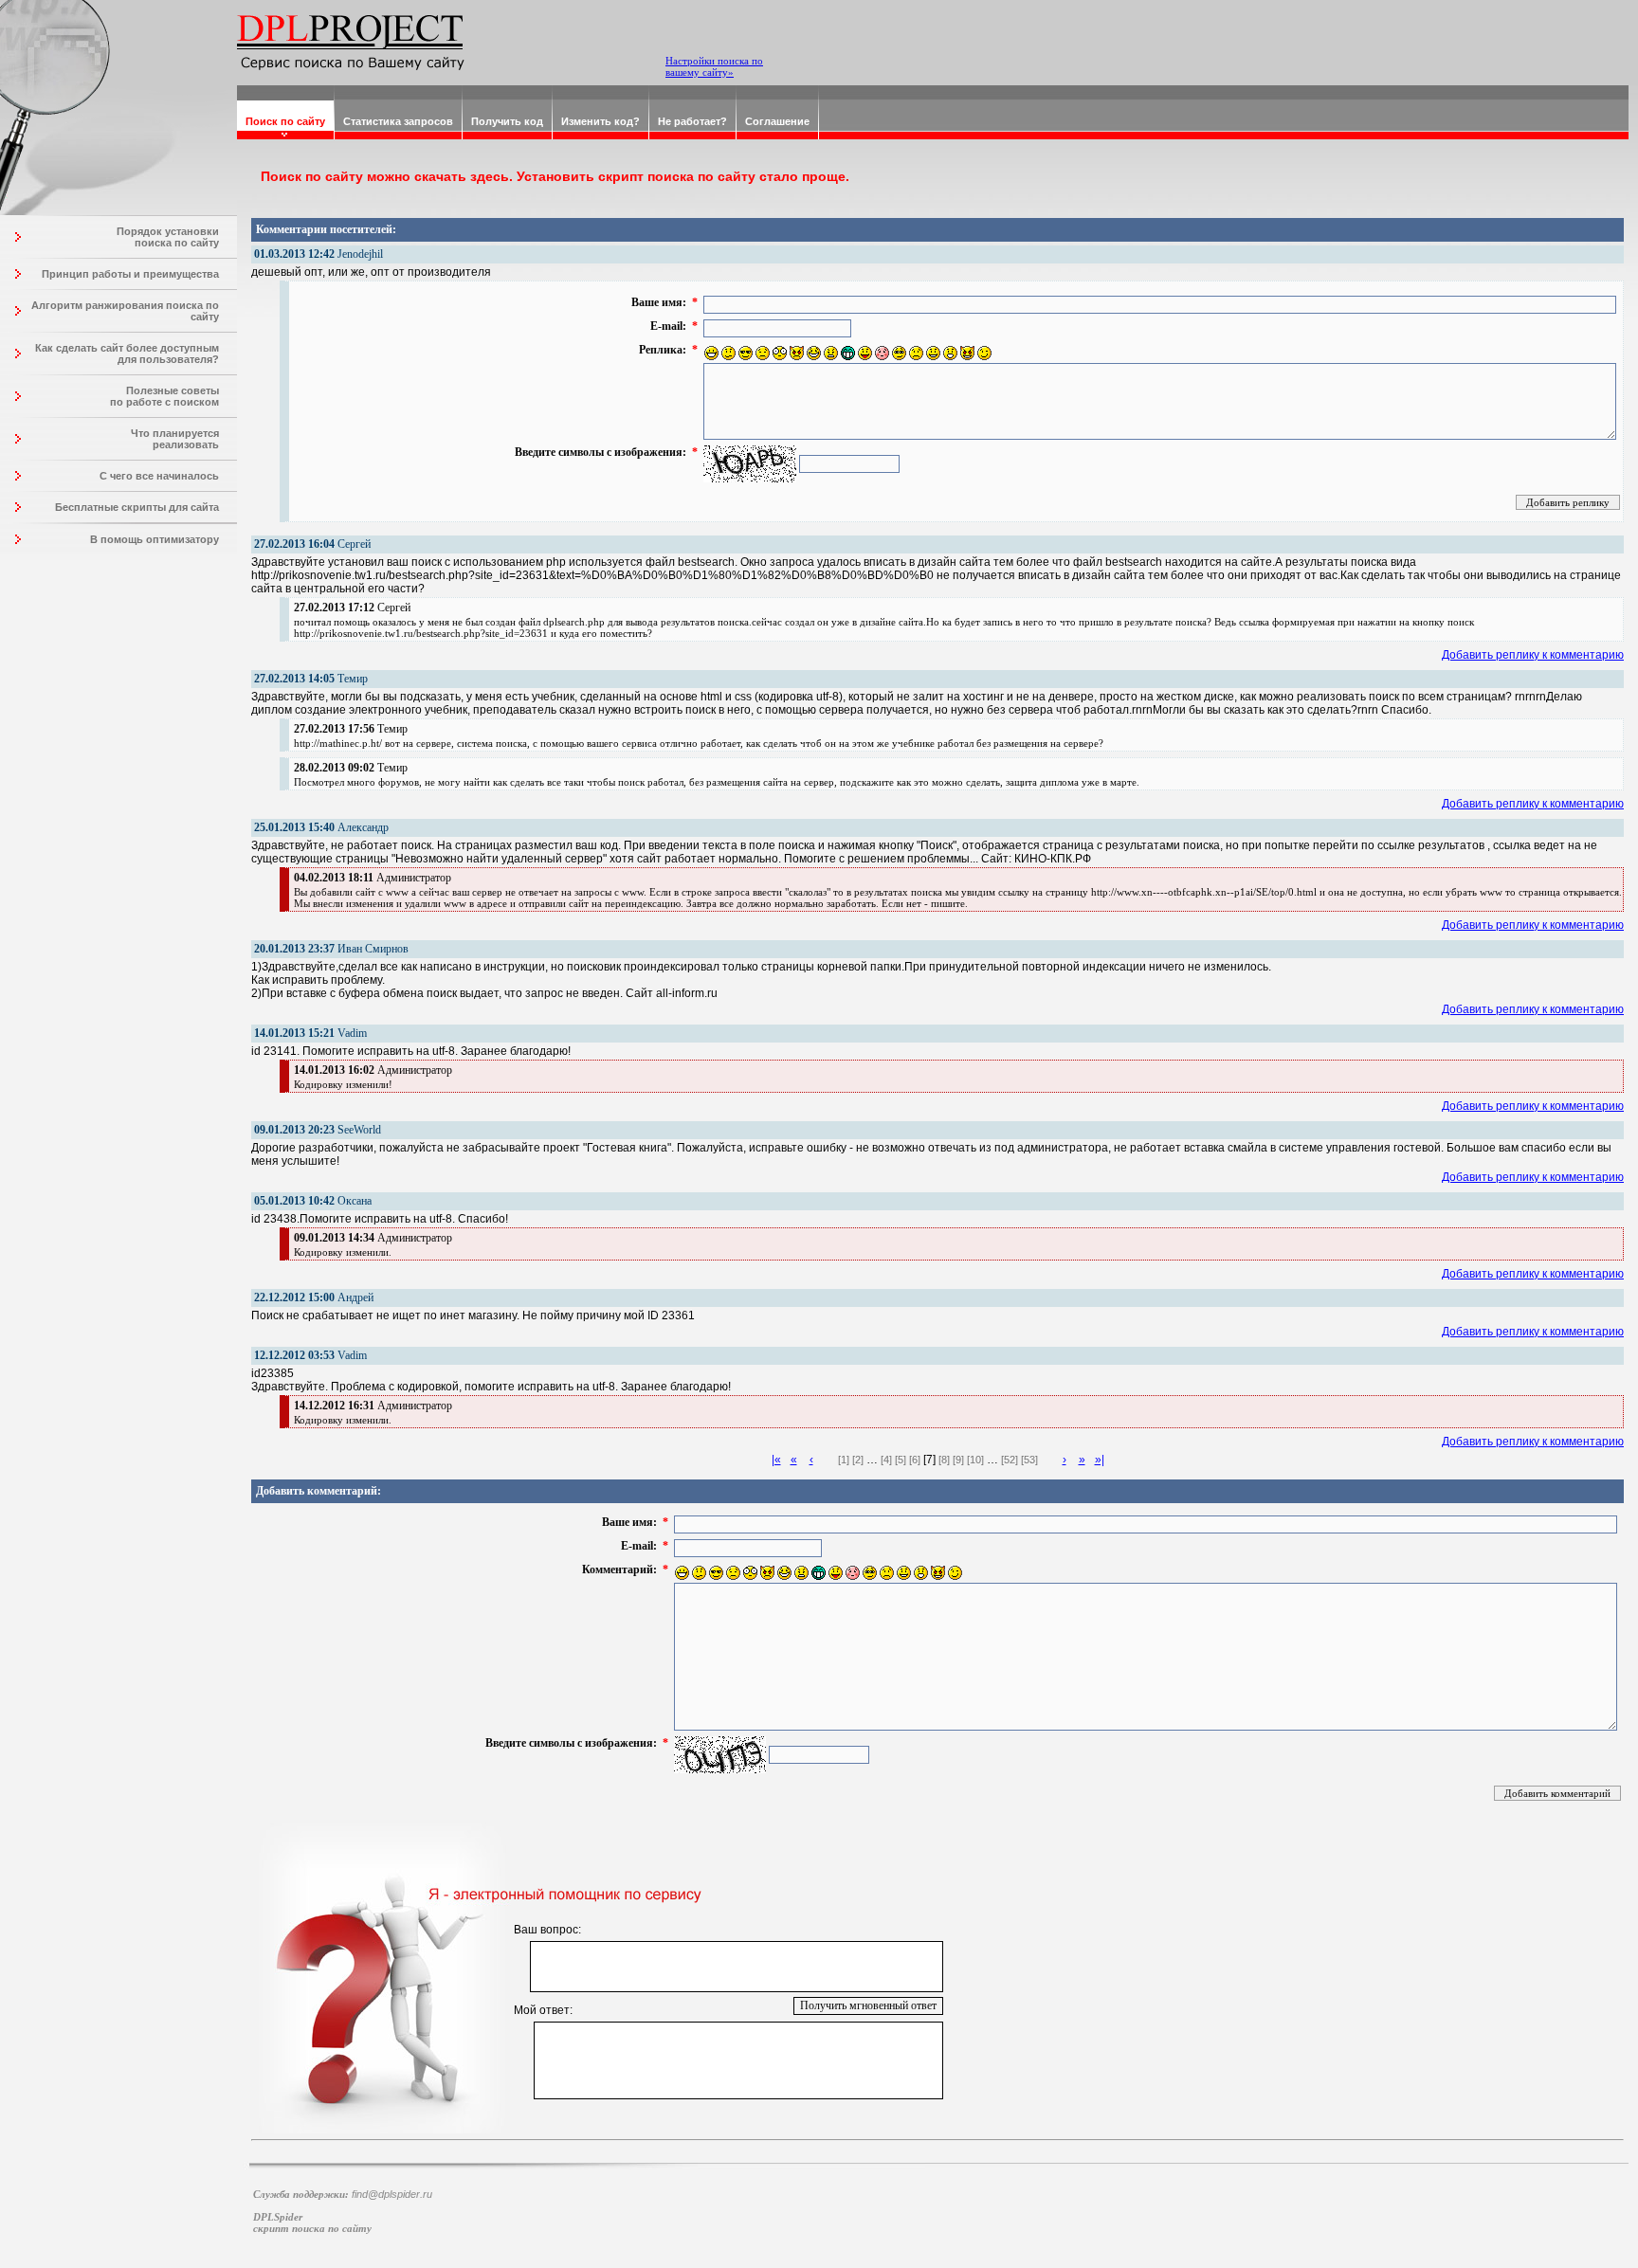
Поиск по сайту (285, 121)
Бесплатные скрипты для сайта (137, 507)
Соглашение (777, 121)
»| (1100, 1460)
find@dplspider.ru (392, 2194)
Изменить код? (601, 121)
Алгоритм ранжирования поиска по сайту (125, 311)
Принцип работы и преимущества (130, 274)
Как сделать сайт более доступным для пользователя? (127, 354)
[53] (1029, 1460)
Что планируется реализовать (175, 439)
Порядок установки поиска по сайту (168, 237)
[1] (844, 1460)
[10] (975, 1460)
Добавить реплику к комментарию (1533, 655)
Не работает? (692, 121)
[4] (886, 1460)
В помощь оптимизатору (155, 539)
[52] (1010, 1460)
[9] (958, 1460)
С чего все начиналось (159, 476)
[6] (915, 1460)
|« (776, 1460)
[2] (858, 1460)
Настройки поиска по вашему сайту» (714, 66)
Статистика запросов (398, 121)
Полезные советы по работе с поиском (164, 396)
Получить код (507, 121)
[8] (944, 1460)
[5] (901, 1460)
